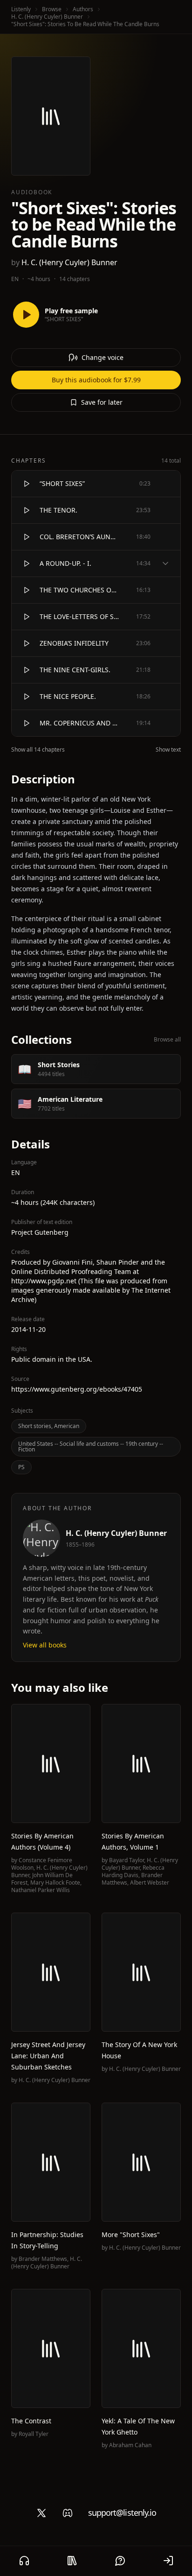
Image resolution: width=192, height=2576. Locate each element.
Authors (83, 9)
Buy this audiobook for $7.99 (96, 380)
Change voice (103, 357)
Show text (168, 750)
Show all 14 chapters (38, 750)
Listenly (21, 9)
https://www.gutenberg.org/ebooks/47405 (77, 1389)
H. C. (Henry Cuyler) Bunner (47, 17)
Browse (52, 9)
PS (21, 1467)
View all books (45, 1645)
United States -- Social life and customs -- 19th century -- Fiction (91, 1446)
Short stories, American (49, 1426)
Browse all (167, 1040)
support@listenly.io (122, 2513)
